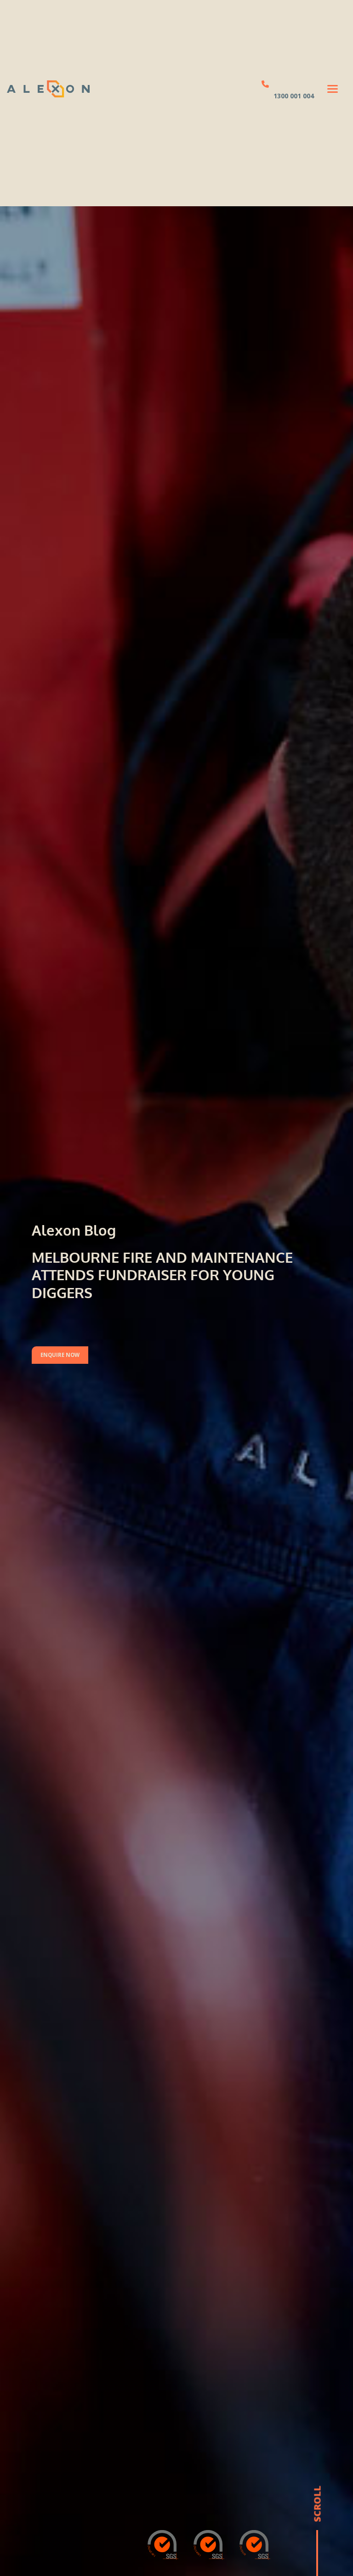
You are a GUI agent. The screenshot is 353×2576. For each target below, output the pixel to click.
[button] (333, 89)
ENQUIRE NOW (60, 1355)
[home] (48, 89)
